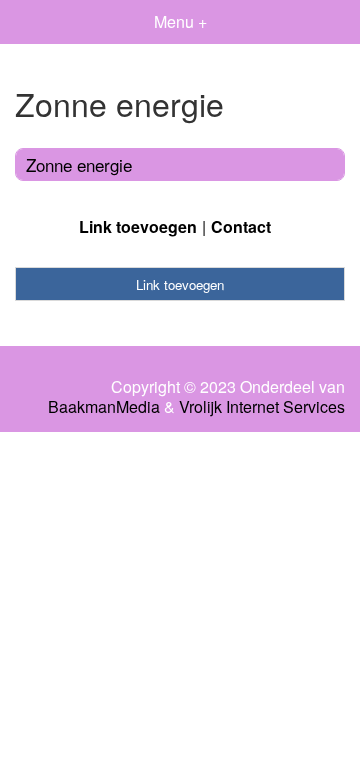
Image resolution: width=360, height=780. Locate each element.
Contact (241, 226)
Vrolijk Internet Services (262, 407)
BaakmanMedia (104, 407)
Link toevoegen (138, 226)
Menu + (180, 21)
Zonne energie (79, 164)
